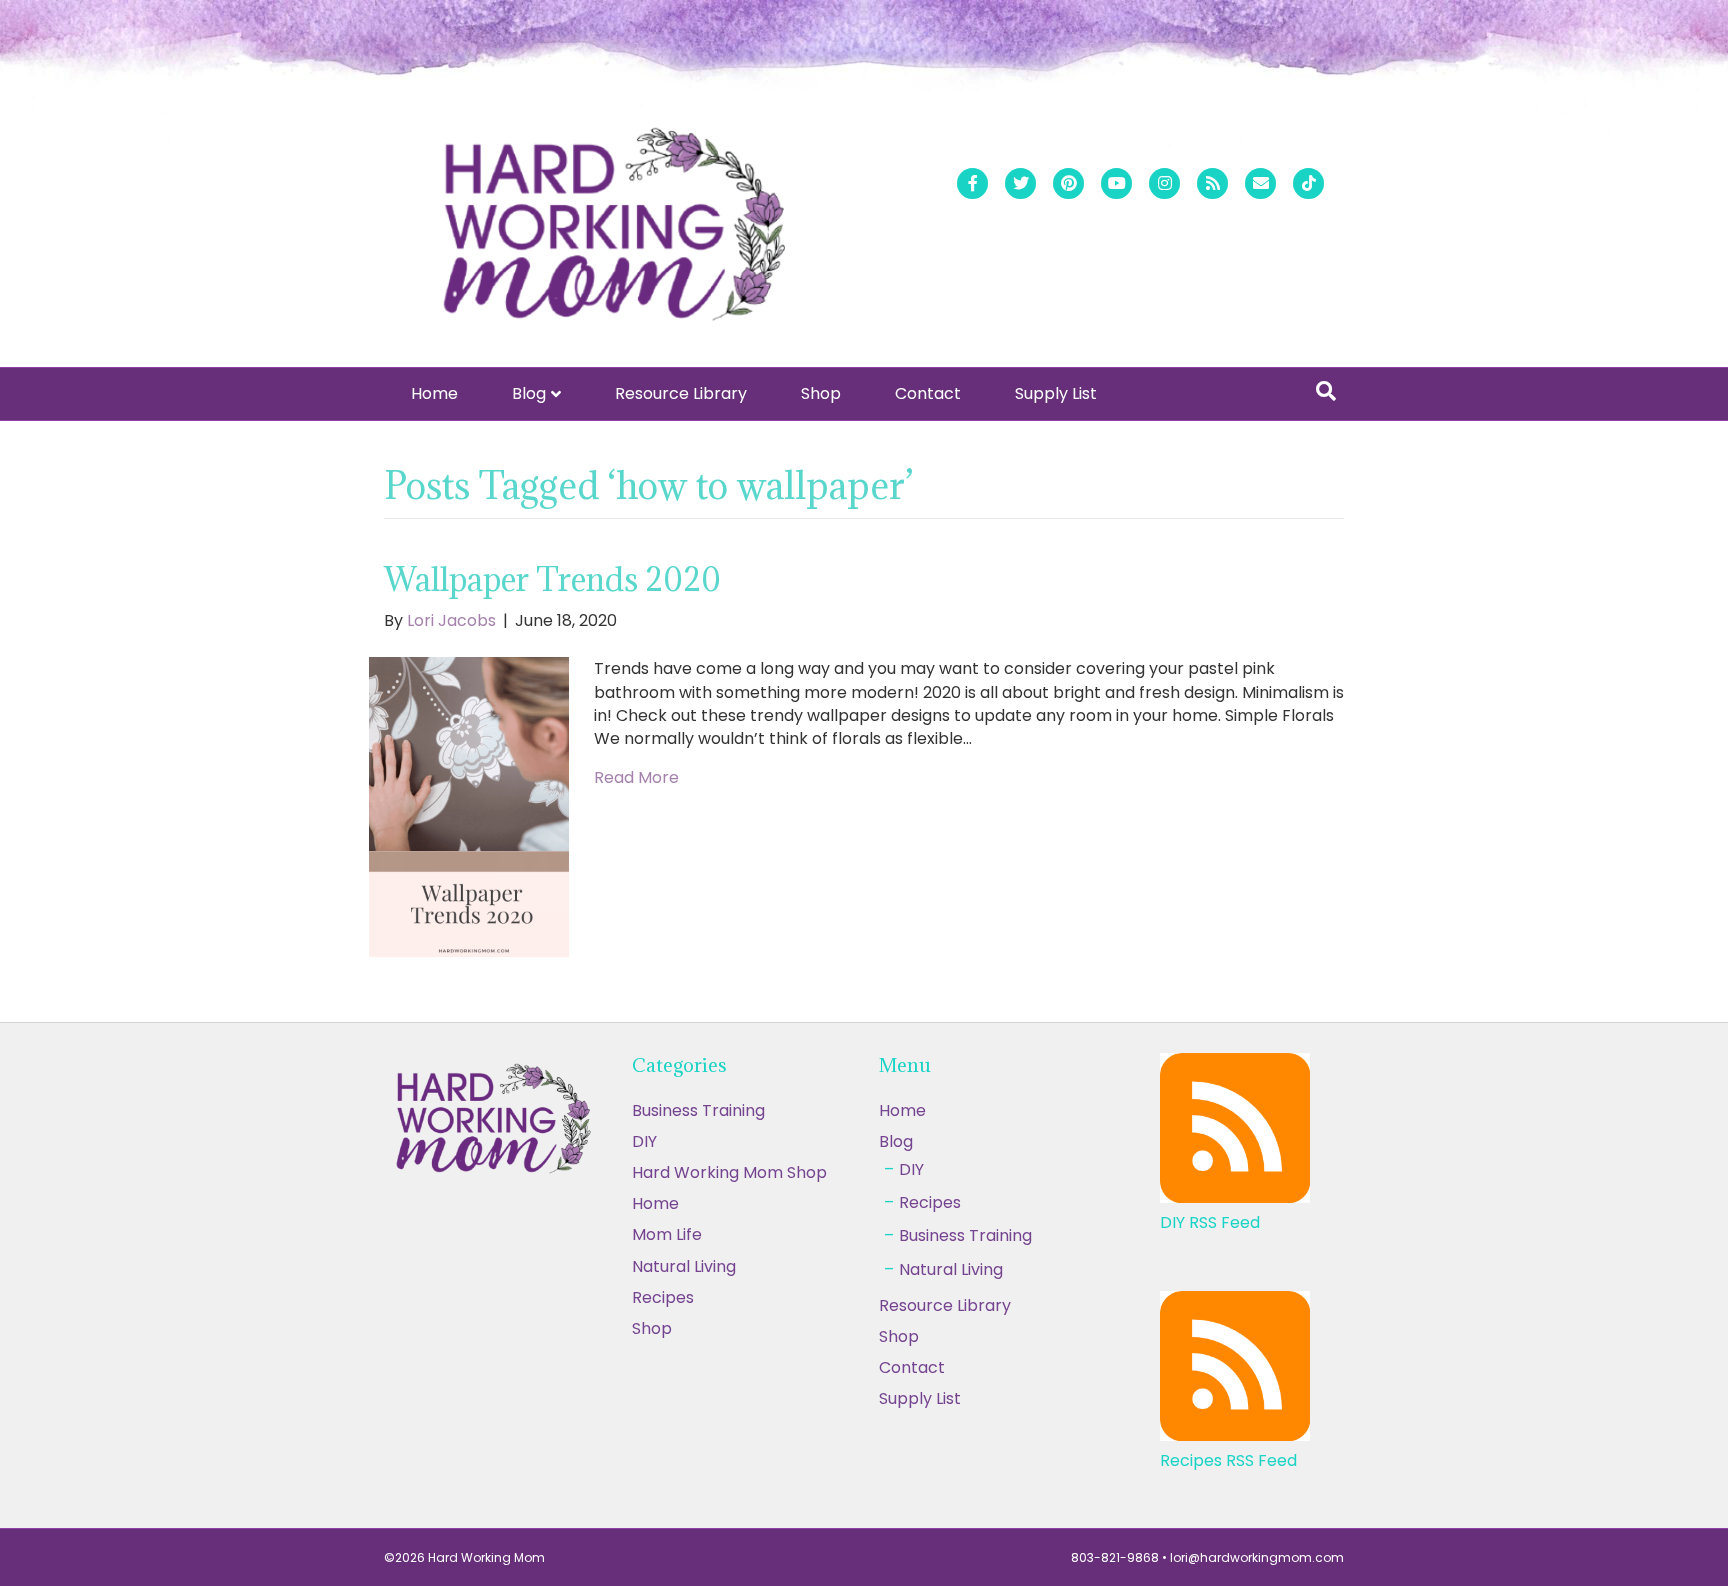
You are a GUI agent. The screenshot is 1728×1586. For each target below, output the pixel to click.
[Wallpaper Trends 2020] (469, 806)
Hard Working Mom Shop (729, 1172)
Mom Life (667, 1234)
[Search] (1326, 391)
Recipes (930, 1202)
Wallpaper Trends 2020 (552, 579)
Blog (529, 393)
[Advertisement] (864, 1438)
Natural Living (684, 1266)
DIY (644, 1141)
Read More (636, 777)
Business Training (698, 1110)
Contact (928, 393)
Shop (821, 393)
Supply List (1056, 393)
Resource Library (681, 393)
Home (434, 393)
